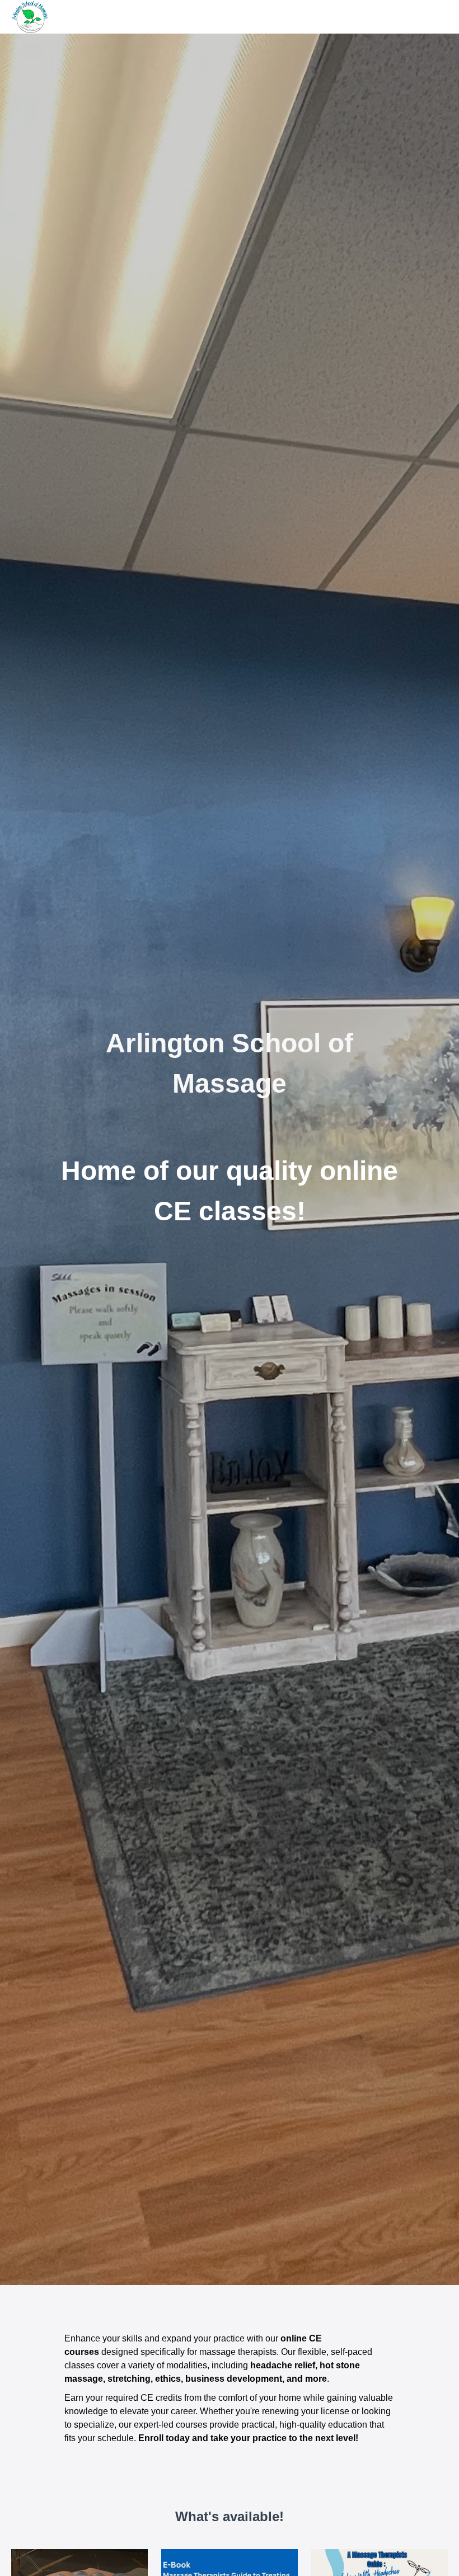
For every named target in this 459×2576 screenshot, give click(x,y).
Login (438, 17)
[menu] (434, 17)
